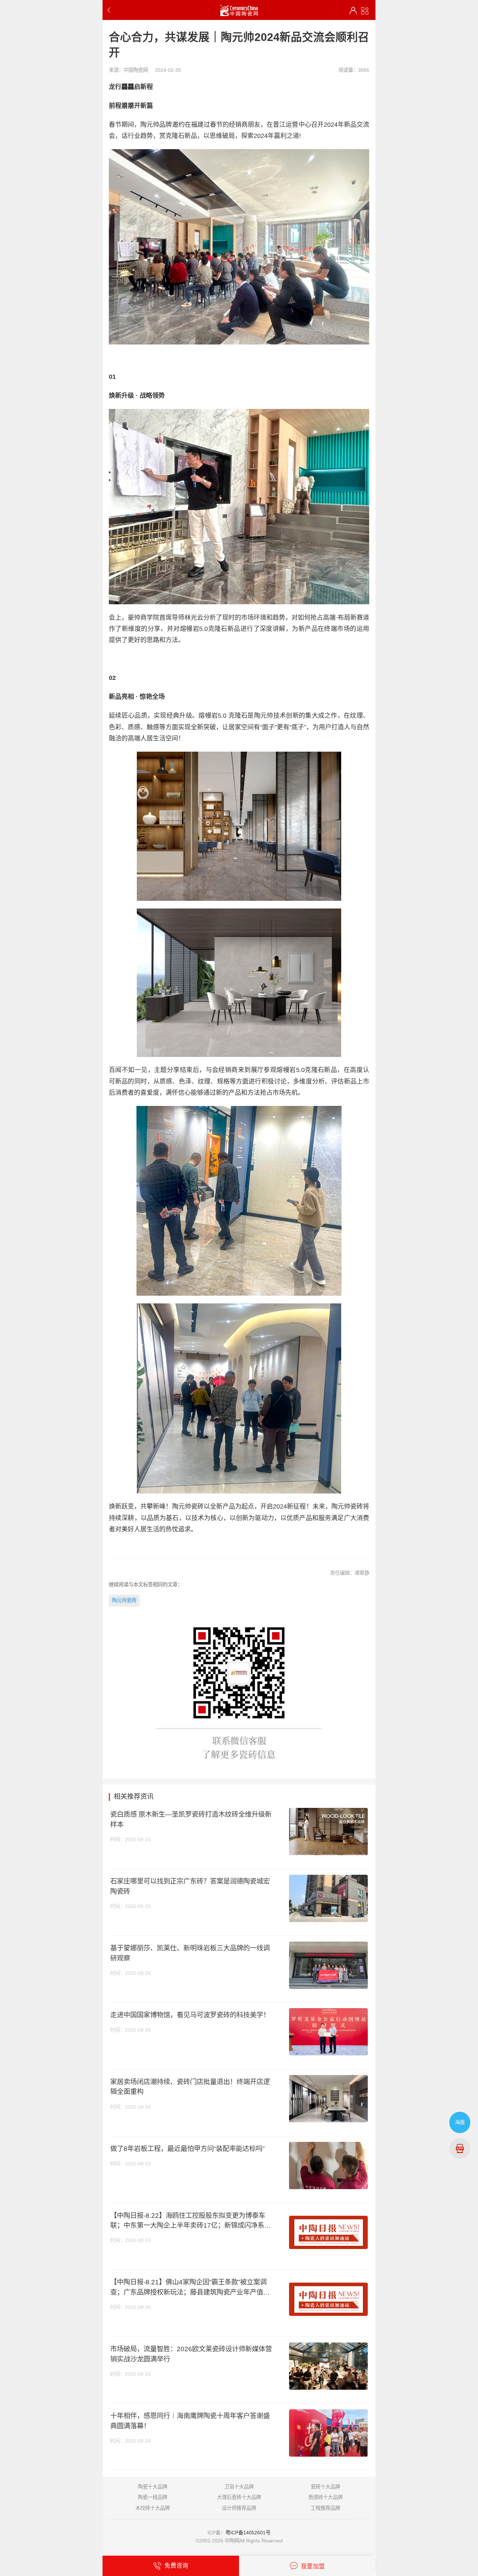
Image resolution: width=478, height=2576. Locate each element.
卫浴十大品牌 (239, 2487)
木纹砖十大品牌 (153, 2508)
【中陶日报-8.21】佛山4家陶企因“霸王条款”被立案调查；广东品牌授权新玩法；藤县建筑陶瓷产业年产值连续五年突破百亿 (190, 2288)
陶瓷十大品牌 (153, 2487)
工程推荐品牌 (325, 2508)
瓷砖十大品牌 (325, 2487)
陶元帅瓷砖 (124, 1600)
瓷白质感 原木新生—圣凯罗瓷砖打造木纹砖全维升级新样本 (191, 1819)
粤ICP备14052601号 (248, 2533)
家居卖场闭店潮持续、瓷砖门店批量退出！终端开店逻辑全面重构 (190, 2087)
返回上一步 (110, 10)
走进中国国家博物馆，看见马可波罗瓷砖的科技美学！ (190, 2015)
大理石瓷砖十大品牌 (239, 2497)
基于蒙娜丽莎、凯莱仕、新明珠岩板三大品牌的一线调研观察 (190, 1953)
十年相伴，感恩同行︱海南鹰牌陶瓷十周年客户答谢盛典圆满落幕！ (190, 2421)
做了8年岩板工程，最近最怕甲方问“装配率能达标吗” (187, 2149)
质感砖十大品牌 (325, 2497)
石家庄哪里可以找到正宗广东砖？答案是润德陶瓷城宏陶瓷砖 (190, 1886)
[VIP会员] (353, 11)
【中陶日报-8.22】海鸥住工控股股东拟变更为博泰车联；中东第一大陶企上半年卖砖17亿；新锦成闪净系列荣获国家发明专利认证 (191, 2221)
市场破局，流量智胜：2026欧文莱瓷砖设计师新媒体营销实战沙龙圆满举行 (191, 2354)
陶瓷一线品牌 (153, 2497)
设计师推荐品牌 (239, 2508)
